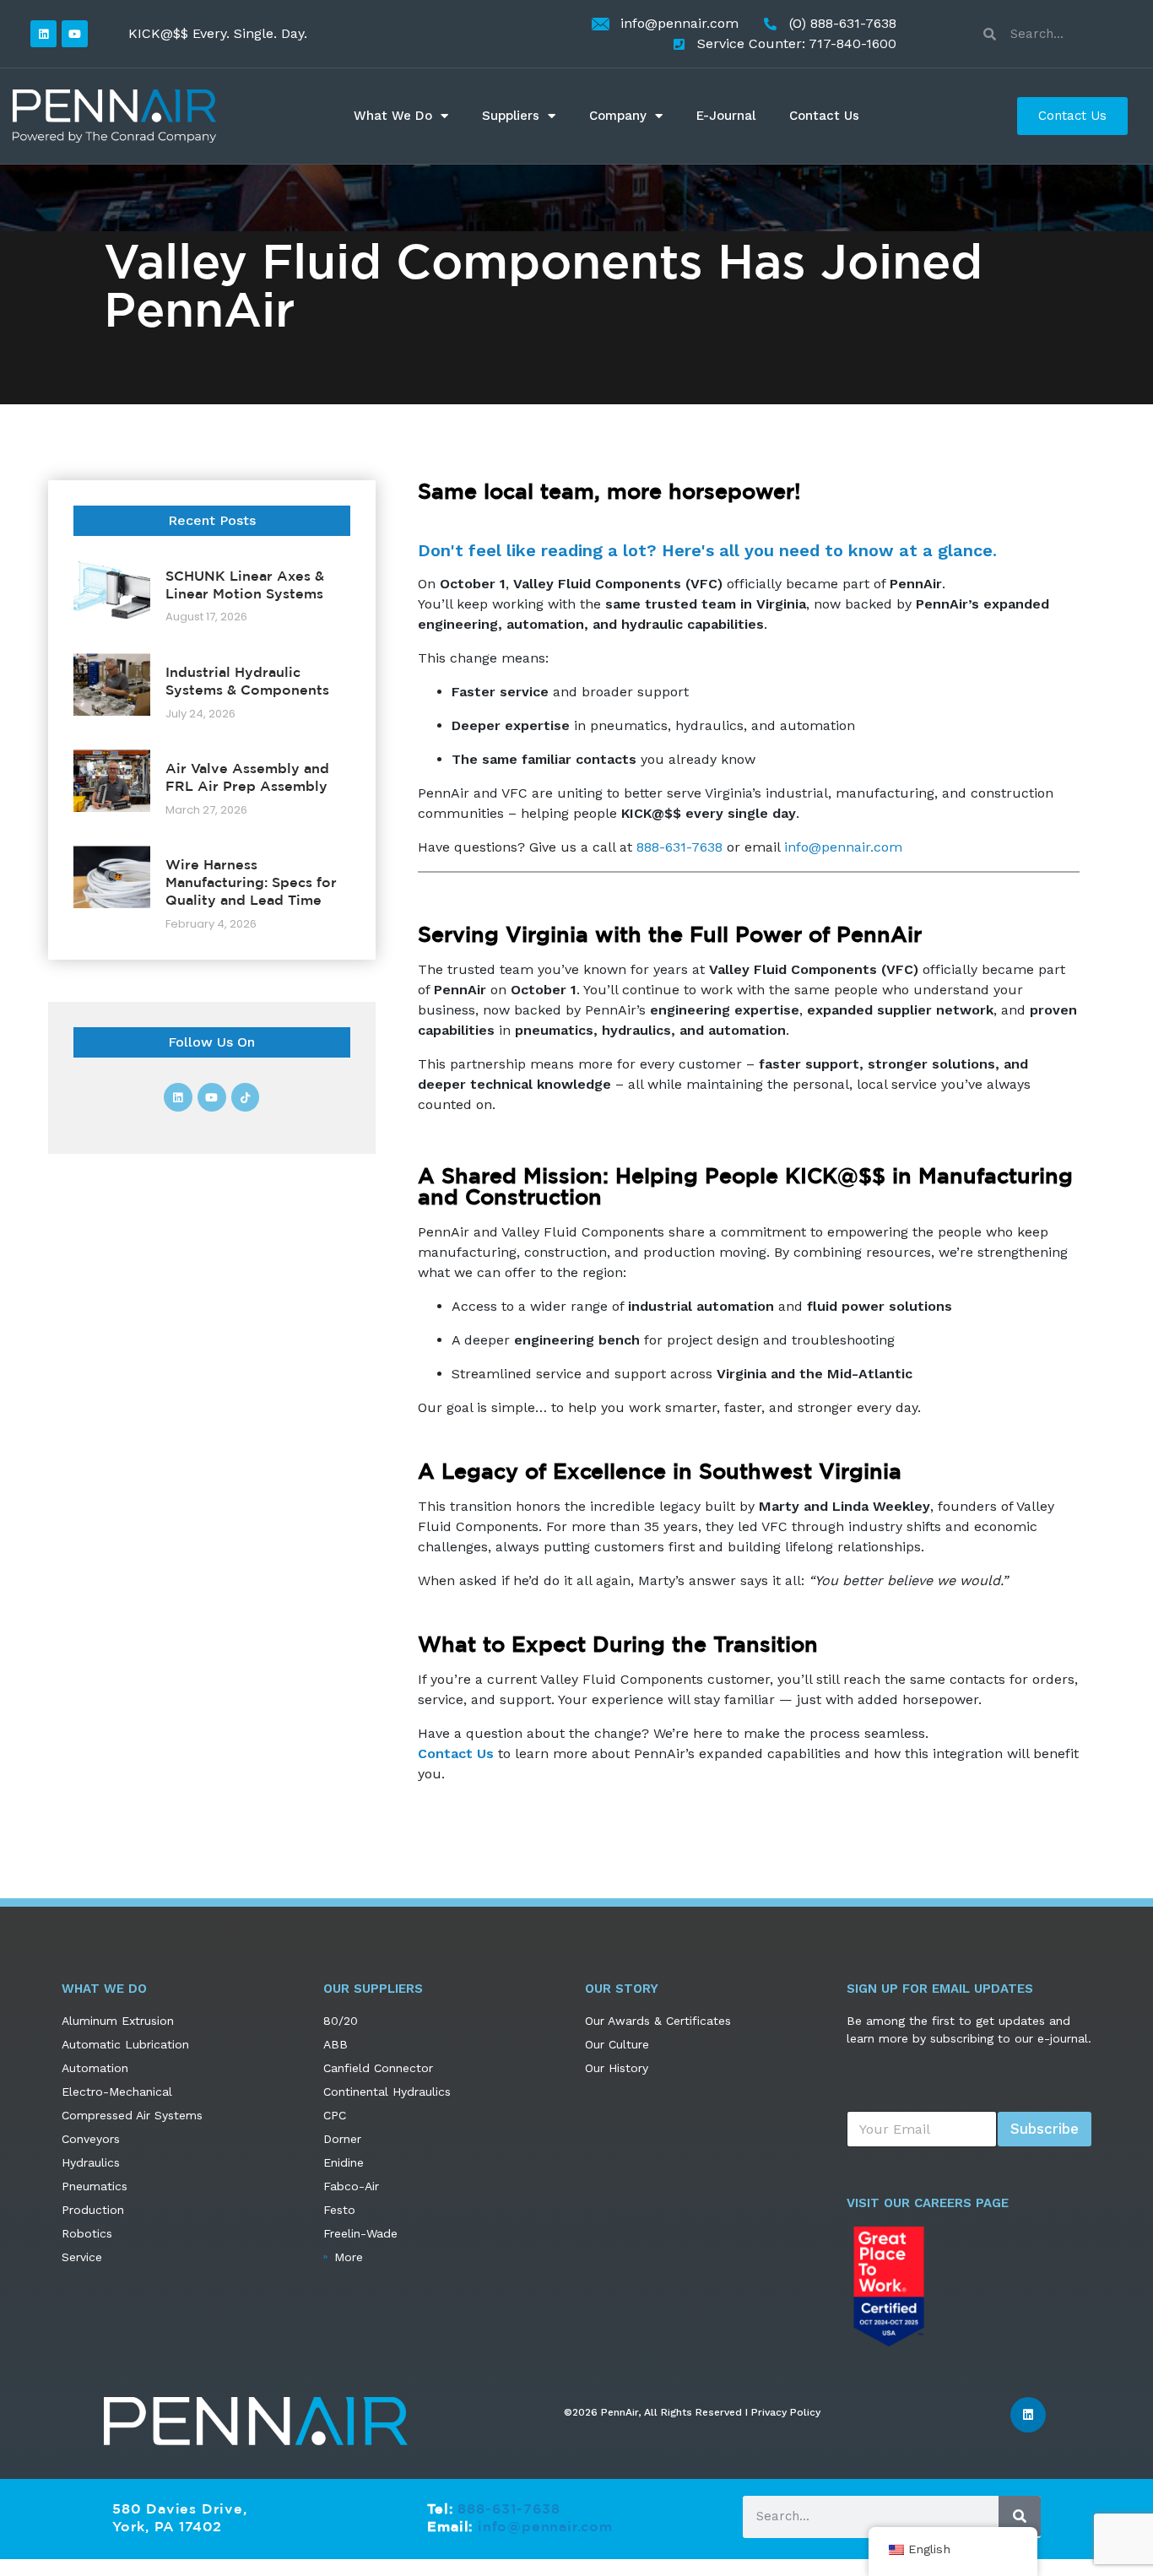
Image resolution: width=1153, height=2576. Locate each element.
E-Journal (726, 116)
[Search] (1020, 2516)
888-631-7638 (679, 847)
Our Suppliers (373, 1989)
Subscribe (1045, 2129)
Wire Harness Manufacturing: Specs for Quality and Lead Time (251, 882)
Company (618, 116)
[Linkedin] (43, 33)
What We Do (393, 116)
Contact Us (824, 116)
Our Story (622, 1989)
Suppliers (511, 116)
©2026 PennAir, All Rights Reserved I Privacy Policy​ (692, 2412)
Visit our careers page (928, 2203)
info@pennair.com (843, 847)
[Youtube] (75, 33)
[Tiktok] (246, 1097)
